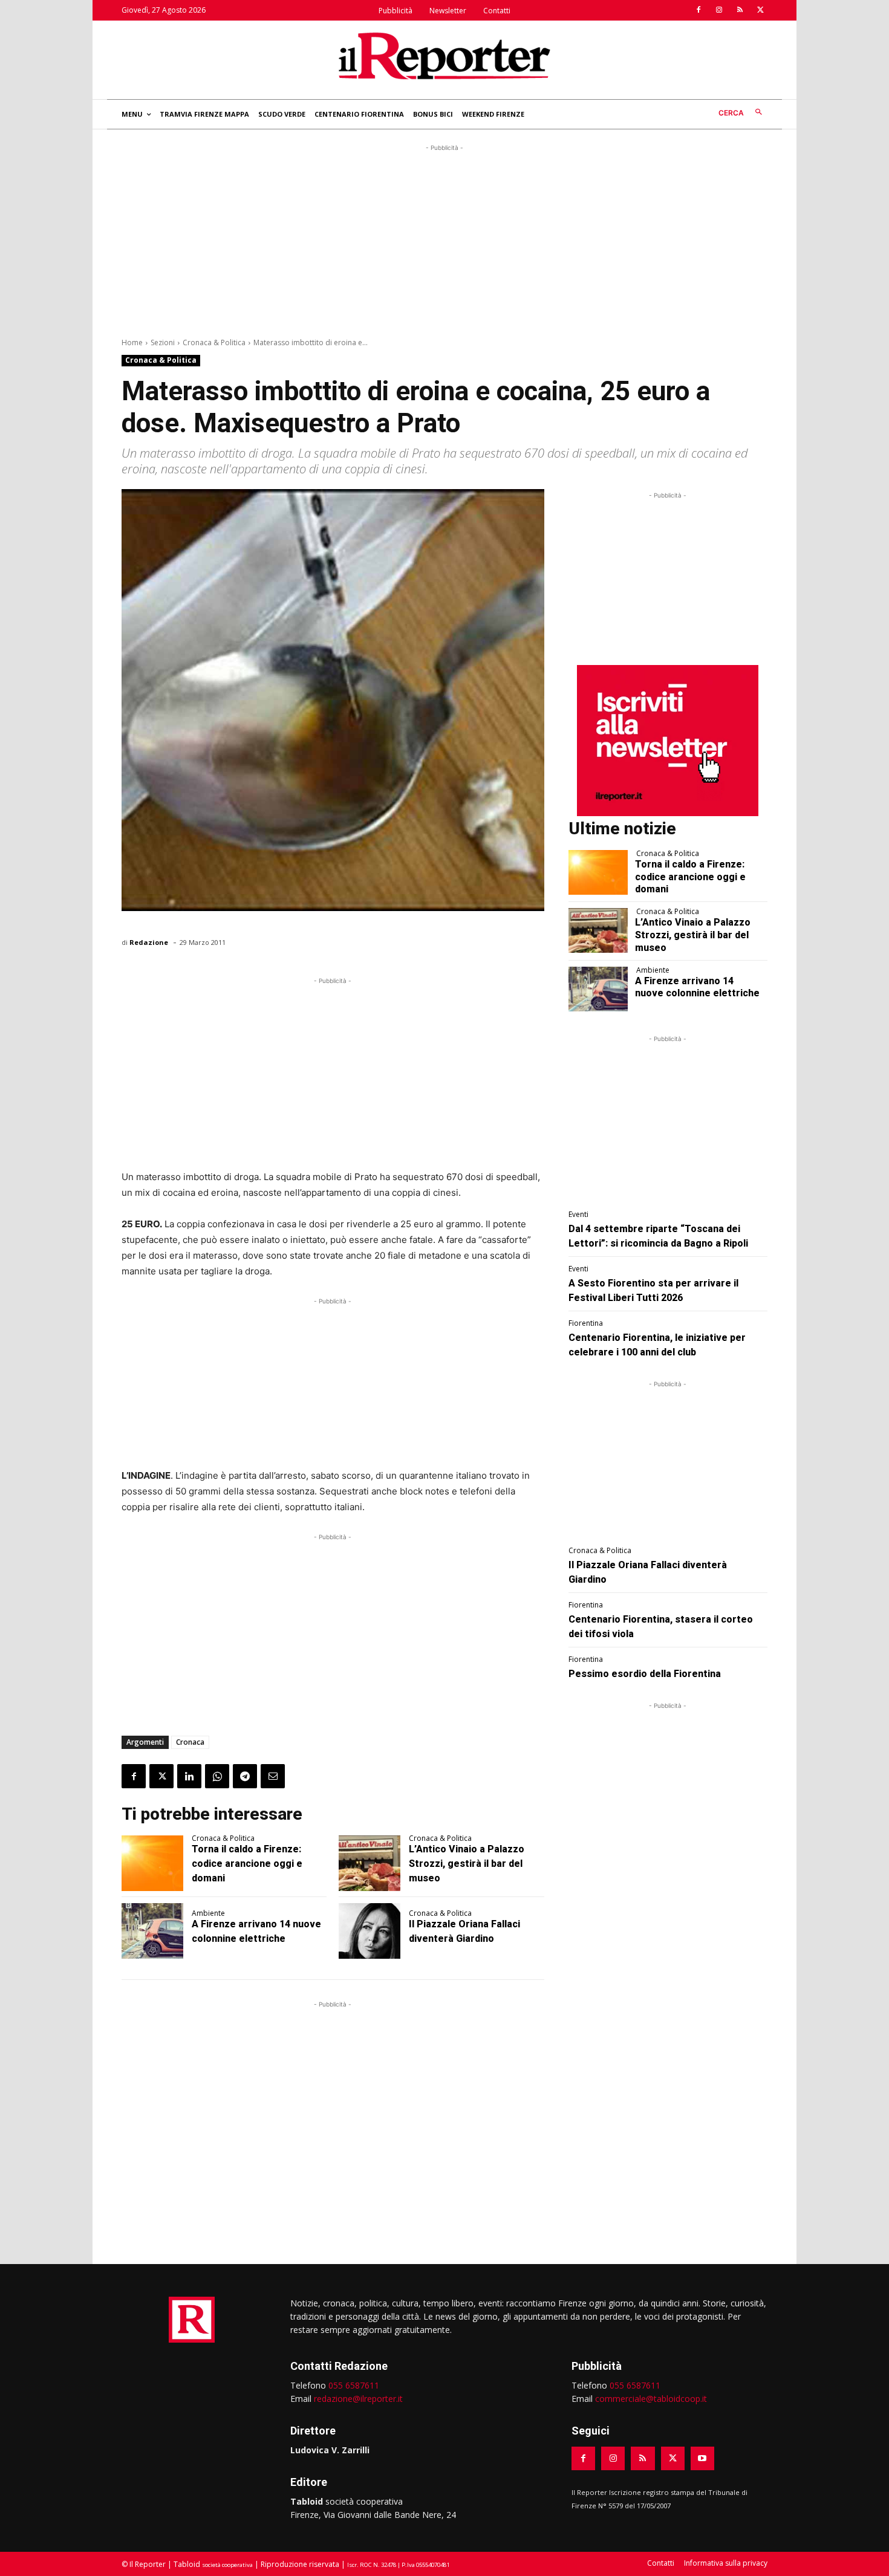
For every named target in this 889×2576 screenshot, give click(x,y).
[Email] (273, 1776)
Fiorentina (586, 1323)
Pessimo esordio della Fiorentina (645, 1674)
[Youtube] (702, 2458)
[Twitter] (760, 10)
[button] (743, 113)
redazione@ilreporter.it (358, 2399)
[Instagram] (719, 10)
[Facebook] (698, 10)
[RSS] (740, 10)
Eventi (578, 1215)
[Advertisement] (444, 239)
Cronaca (190, 1742)
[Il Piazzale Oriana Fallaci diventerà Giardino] (370, 1931)
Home (132, 342)
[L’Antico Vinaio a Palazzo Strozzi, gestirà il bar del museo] (370, 1863)
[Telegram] (245, 1776)
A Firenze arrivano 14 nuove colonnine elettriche (697, 987)
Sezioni (163, 342)
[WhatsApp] (217, 1776)
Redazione (149, 942)
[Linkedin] (189, 1776)
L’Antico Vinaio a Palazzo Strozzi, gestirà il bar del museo (467, 1864)
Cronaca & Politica (214, 342)
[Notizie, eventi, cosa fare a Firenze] (444, 56)
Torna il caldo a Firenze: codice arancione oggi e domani (247, 1864)
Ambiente (208, 1913)
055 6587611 (354, 2385)
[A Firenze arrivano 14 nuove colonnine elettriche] (152, 1931)
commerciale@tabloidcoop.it (651, 2399)
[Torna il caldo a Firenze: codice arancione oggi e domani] (152, 1863)
